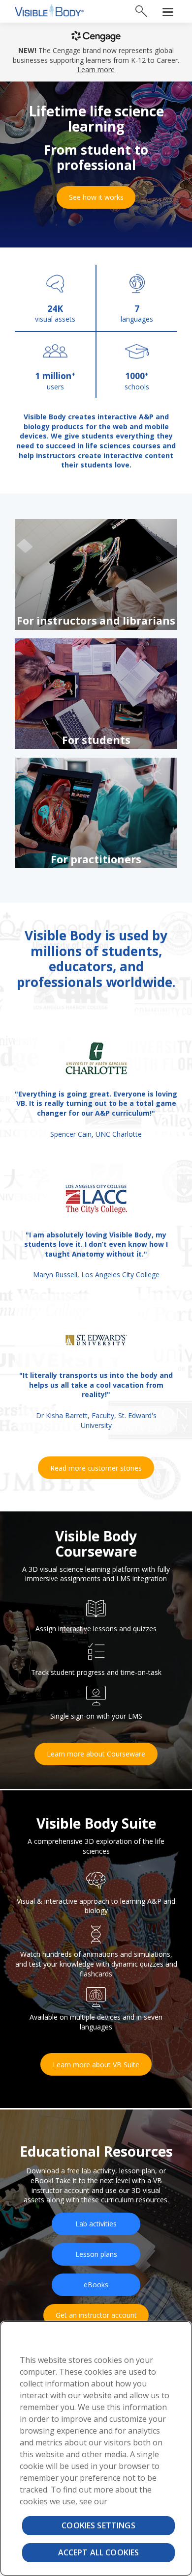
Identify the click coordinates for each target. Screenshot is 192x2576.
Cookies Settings (98, 2525)
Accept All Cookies (99, 2552)
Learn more (96, 69)
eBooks (96, 2285)
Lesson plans (96, 2254)
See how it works (96, 197)
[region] (96, 2448)
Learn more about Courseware (96, 1754)
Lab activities (96, 2224)
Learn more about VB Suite (96, 2065)
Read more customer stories (96, 1468)
